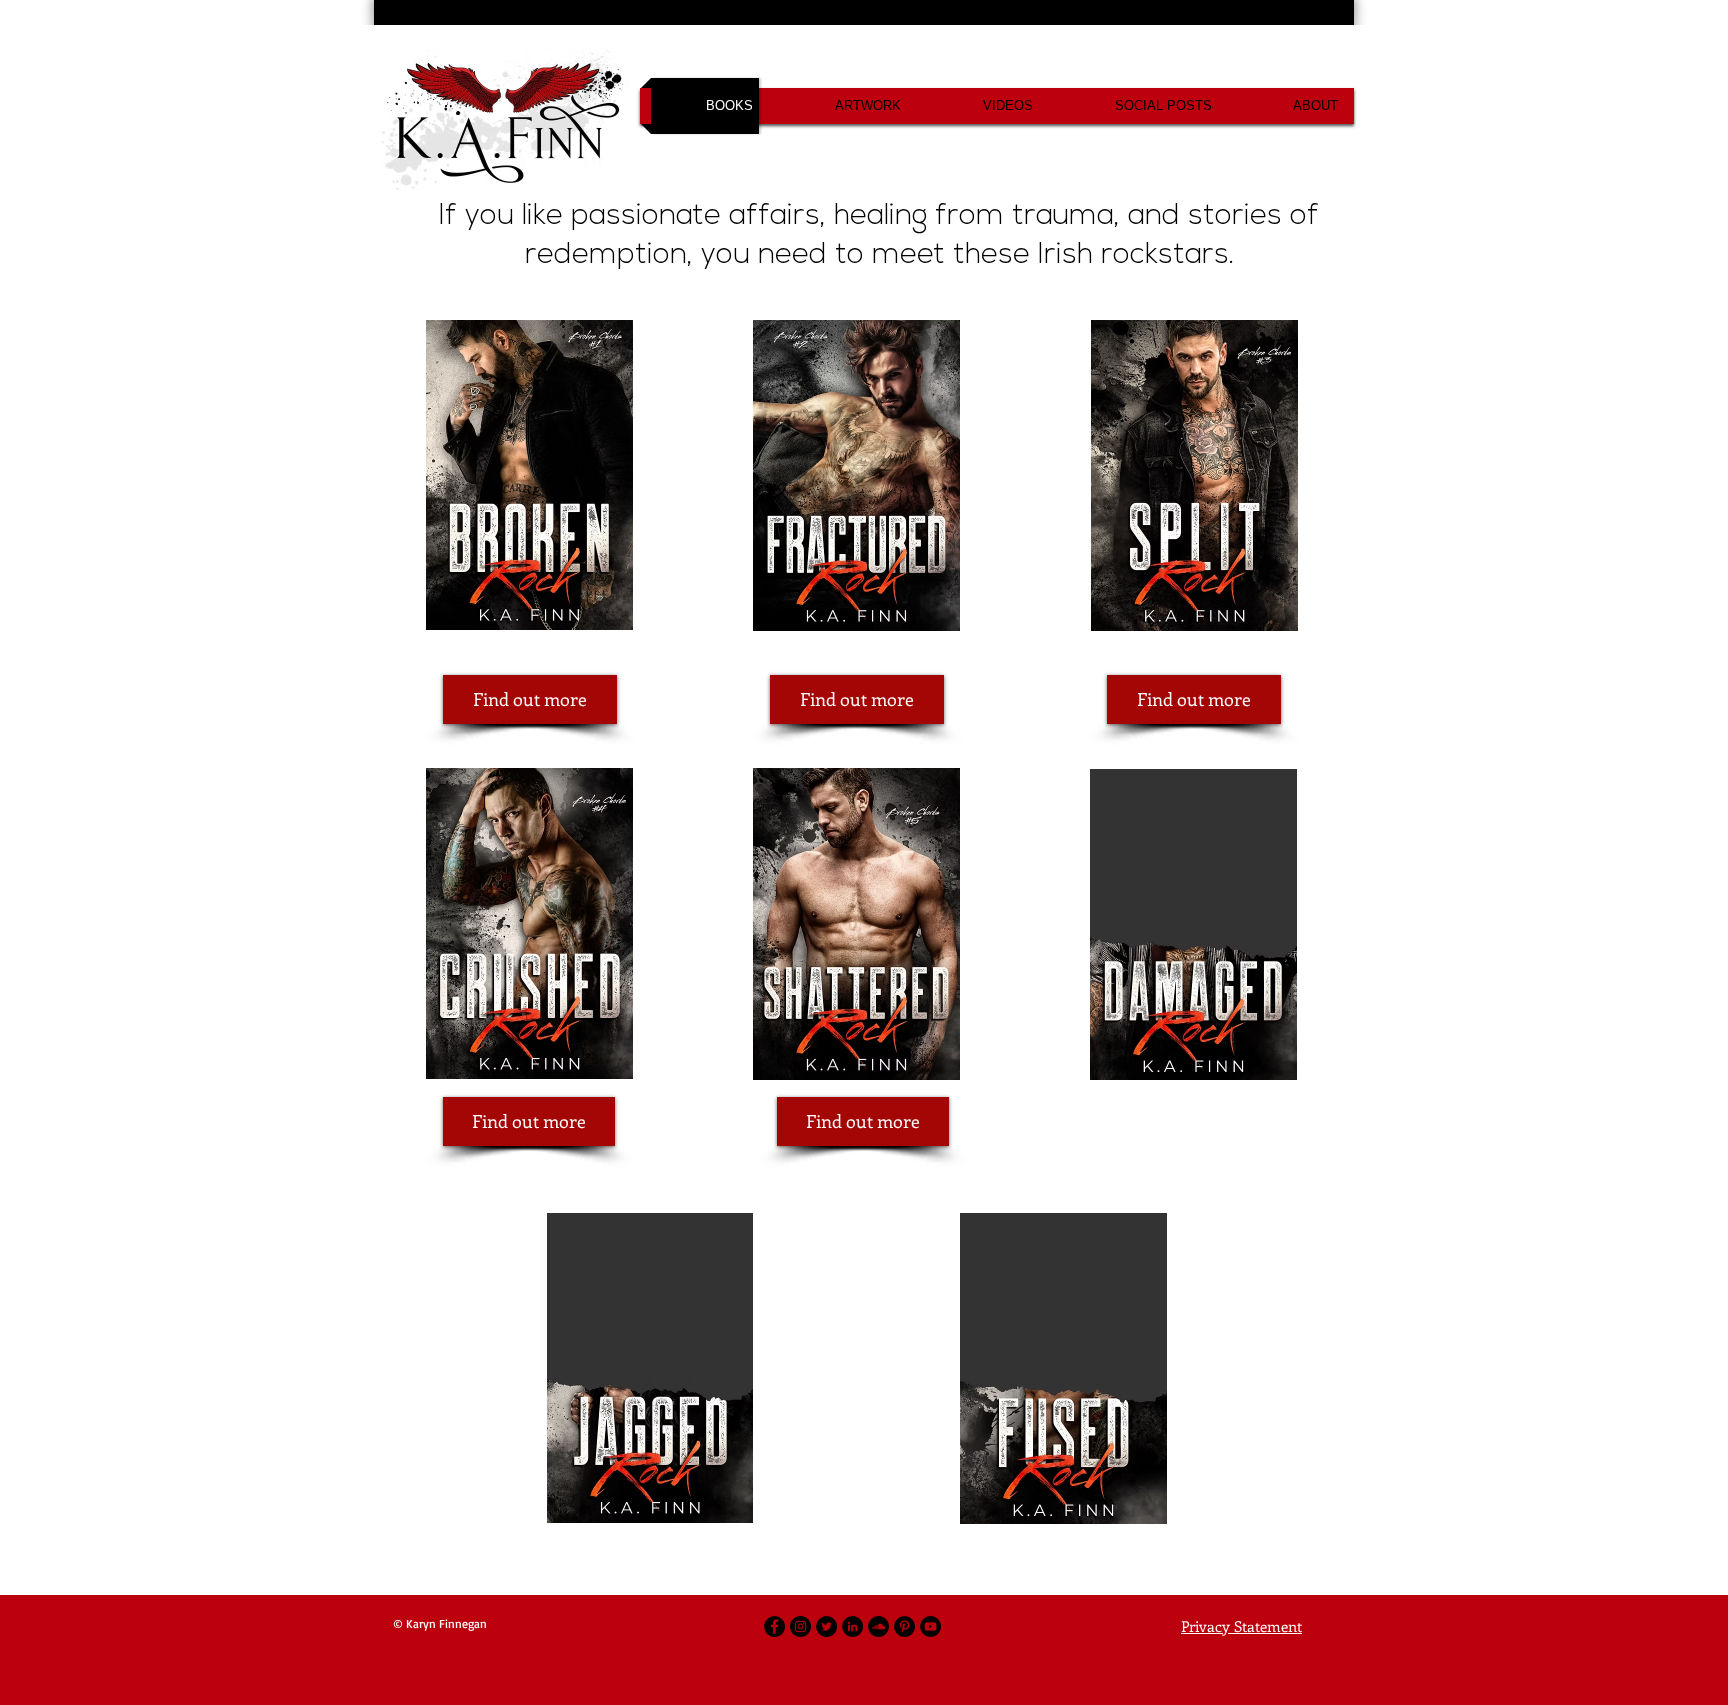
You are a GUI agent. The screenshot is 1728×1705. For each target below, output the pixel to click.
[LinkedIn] (852, 1626)
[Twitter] (826, 1626)
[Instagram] (800, 1626)
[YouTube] (930, 1626)
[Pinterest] (904, 1626)
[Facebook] (774, 1626)
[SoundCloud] (878, 1626)
